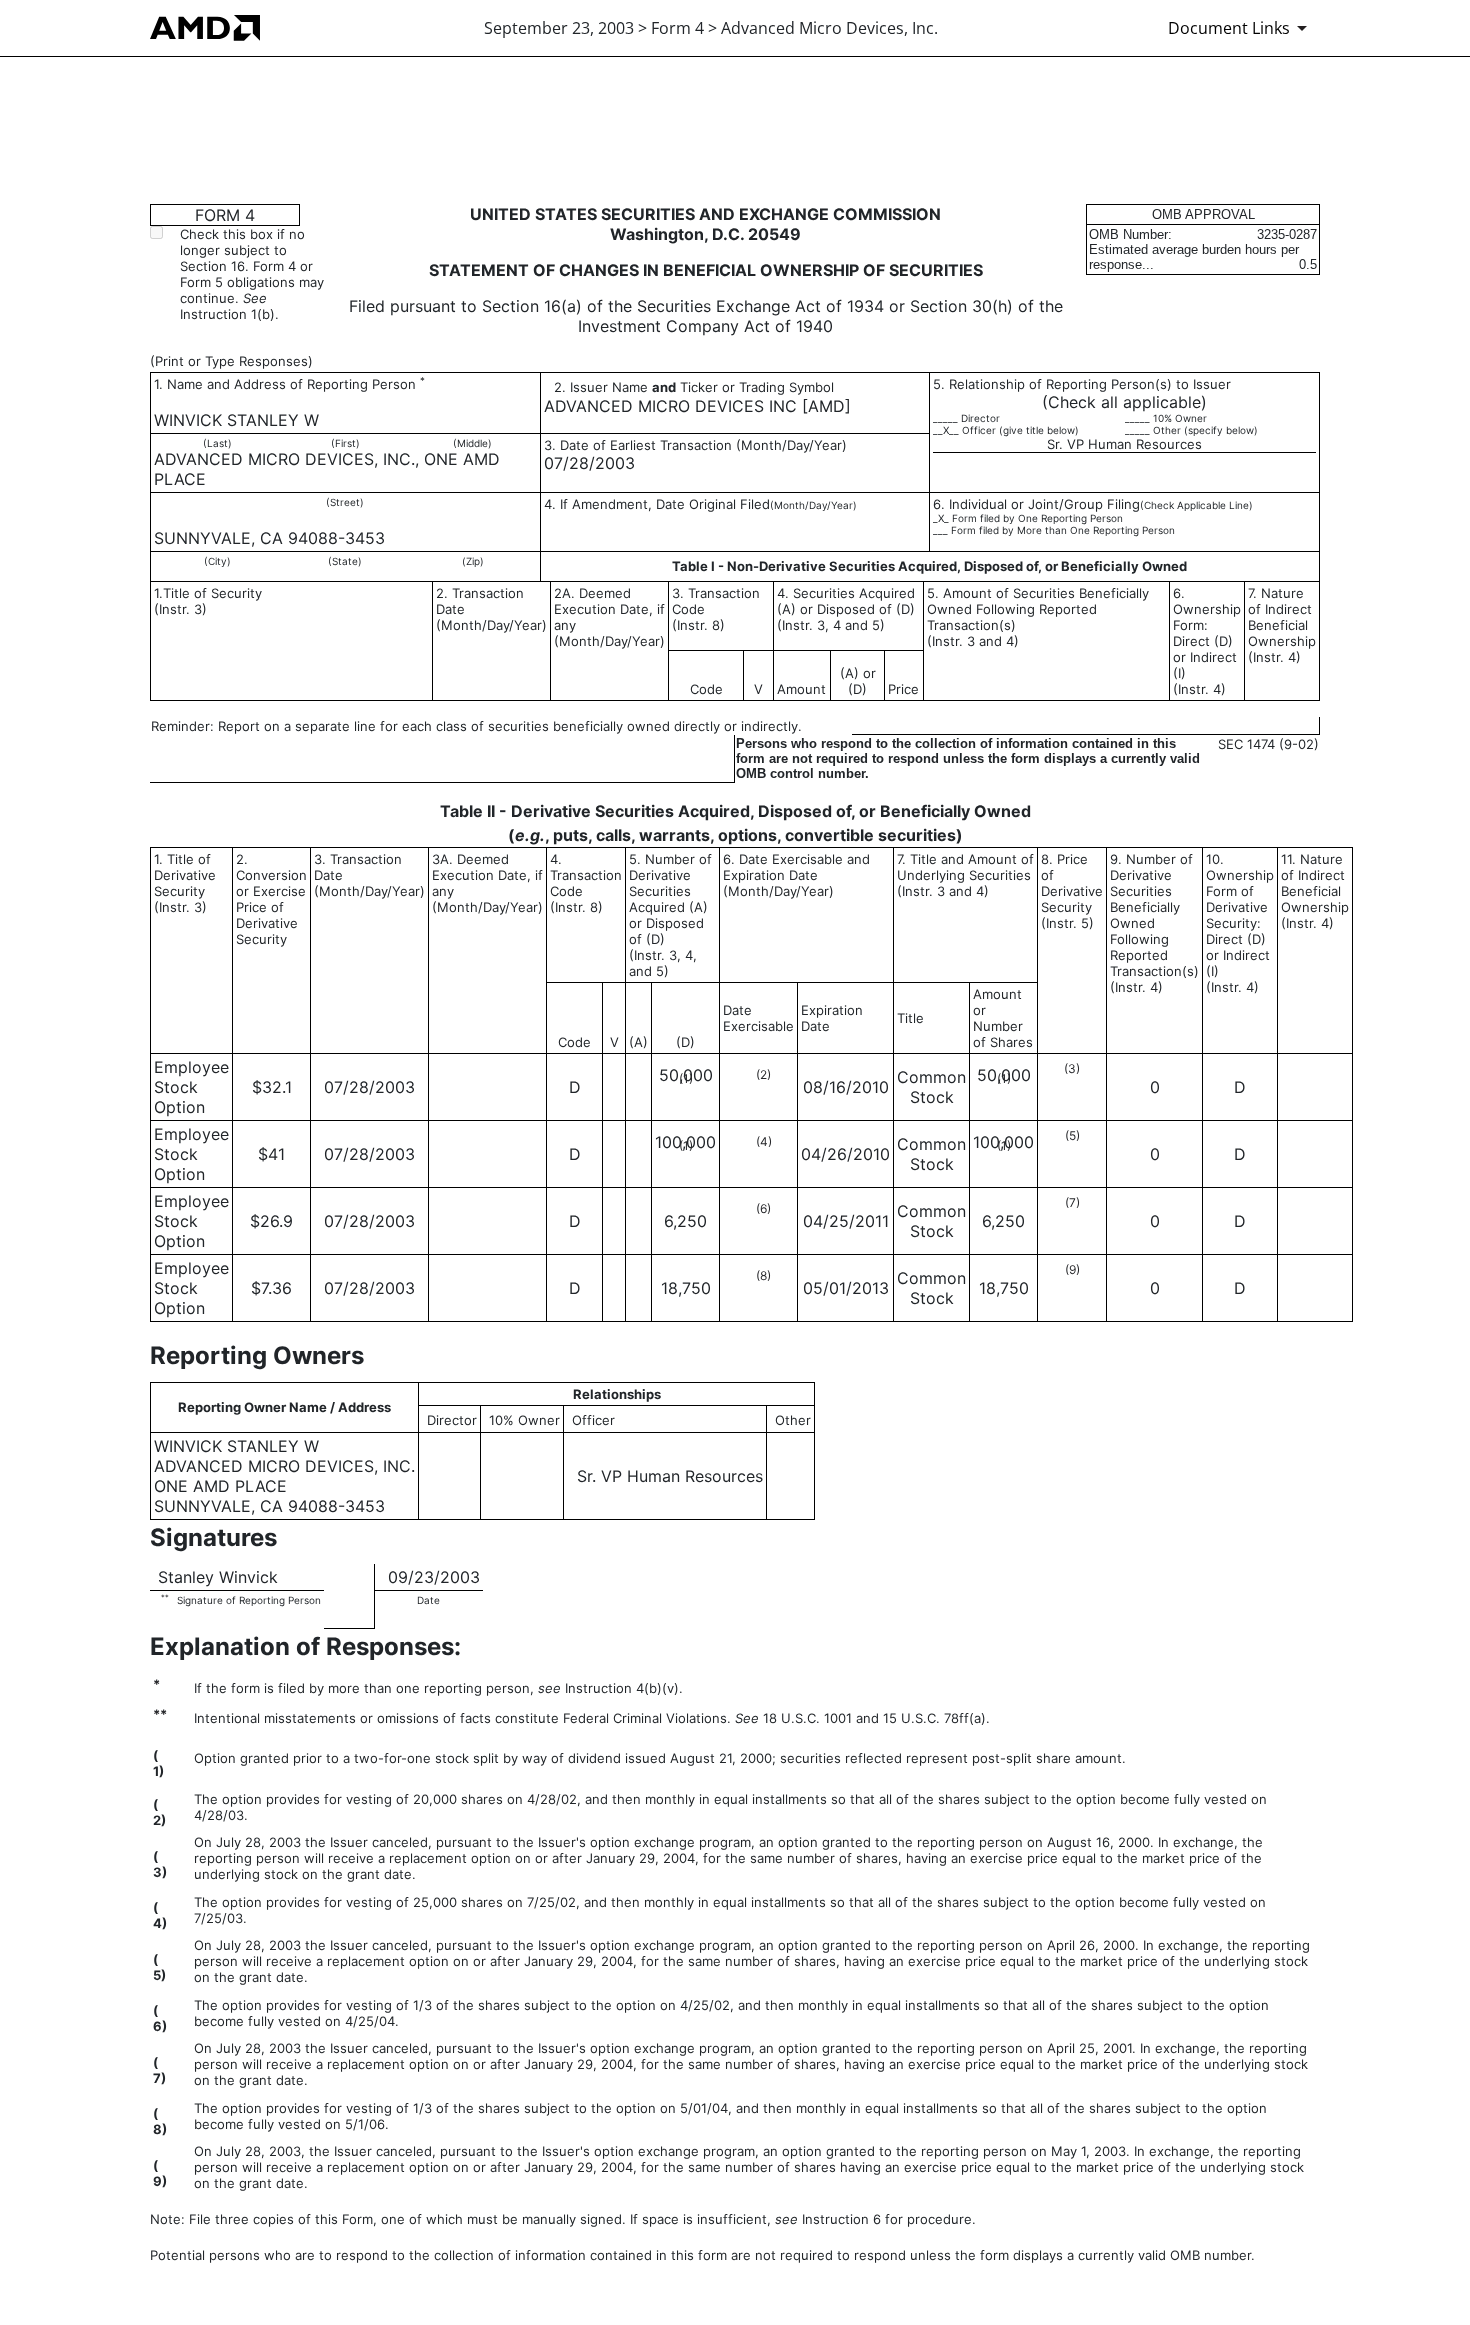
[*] (432, 398)
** (165, 1600)
